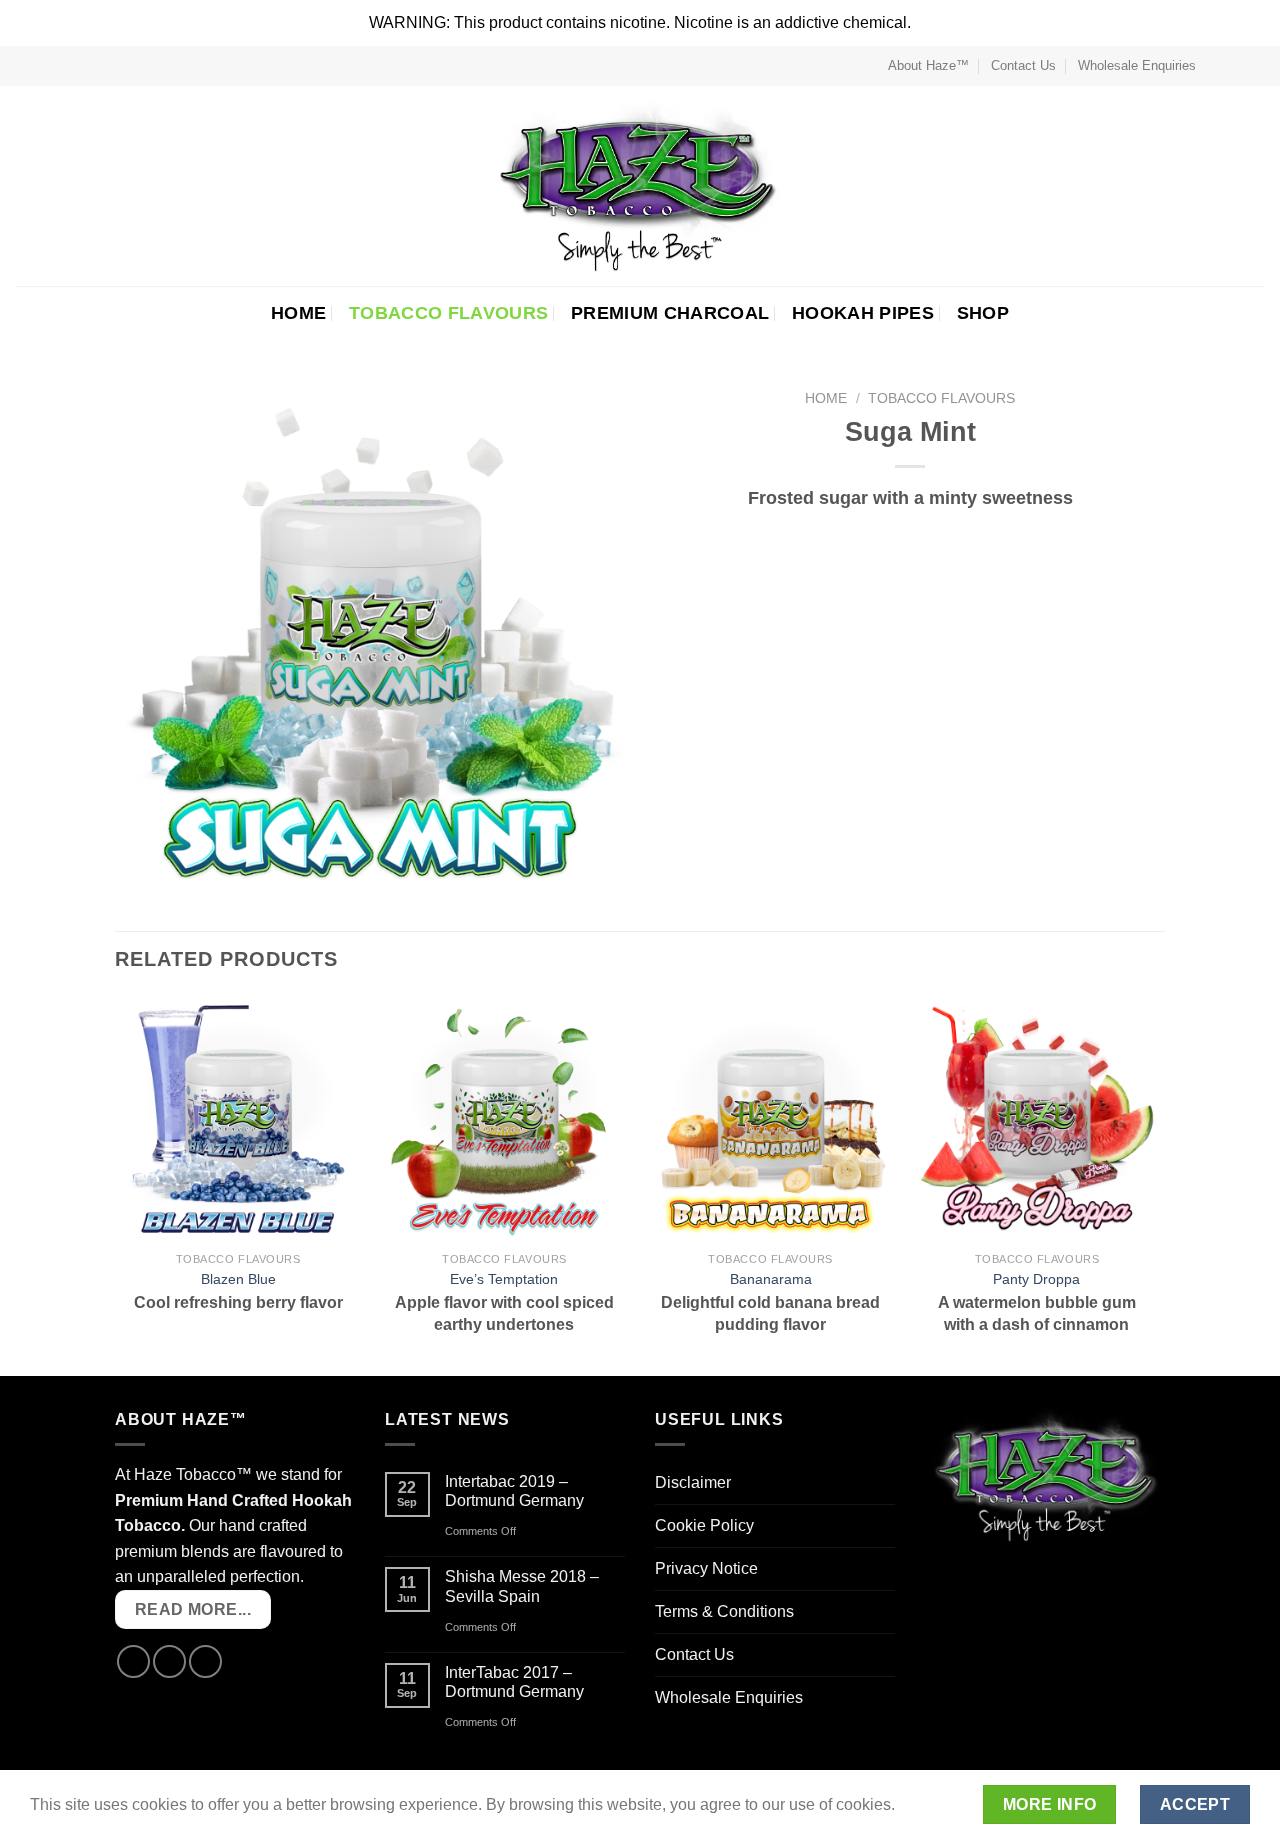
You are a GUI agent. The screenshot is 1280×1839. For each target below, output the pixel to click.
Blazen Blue (238, 1279)
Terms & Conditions (724, 1611)
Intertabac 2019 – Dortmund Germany (514, 1491)
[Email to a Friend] (934, 536)
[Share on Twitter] (910, 536)
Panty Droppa (1036, 1279)
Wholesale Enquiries (1137, 65)
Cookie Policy (704, 1525)
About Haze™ (928, 65)
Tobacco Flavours (941, 398)
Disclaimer (693, 1482)
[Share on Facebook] (885, 536)
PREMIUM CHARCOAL (670, 313)
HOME (298, 313)
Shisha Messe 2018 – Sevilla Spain (522, 1586)
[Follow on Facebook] (1217, 66)
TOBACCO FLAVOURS (449, 313)
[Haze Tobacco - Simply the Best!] (640, 186)
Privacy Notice (706, 1568)
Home (826, 398)
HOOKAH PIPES (863, 313)
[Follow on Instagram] (1236, 66)
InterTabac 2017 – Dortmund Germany (514, 1682)
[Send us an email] (1255, 66)
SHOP (983, 313)
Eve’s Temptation (504, 1279)
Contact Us (1023, 65)
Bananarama (771, 1279)
